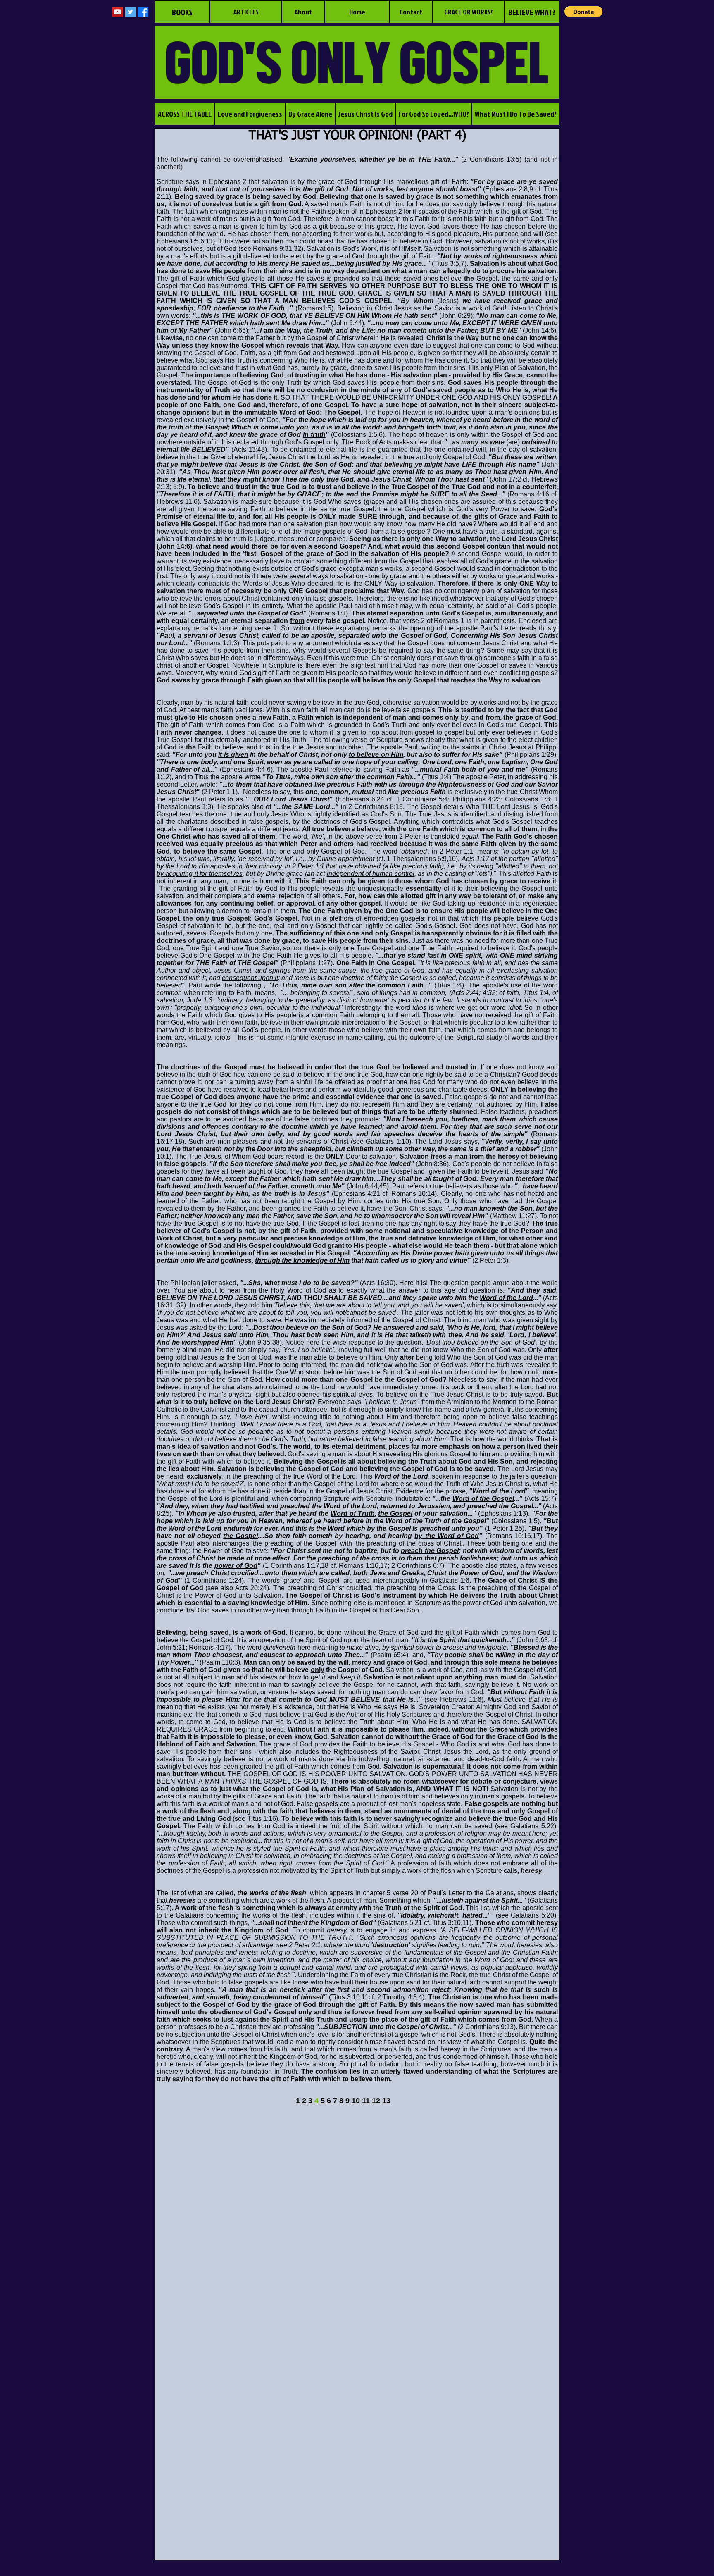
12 (376, 2101)
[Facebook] (143, 12)
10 (356, 2101)
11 (366, 2101)
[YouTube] (118, 12)
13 (386, 2101)
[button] (583, 12)
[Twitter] (130, 12)
